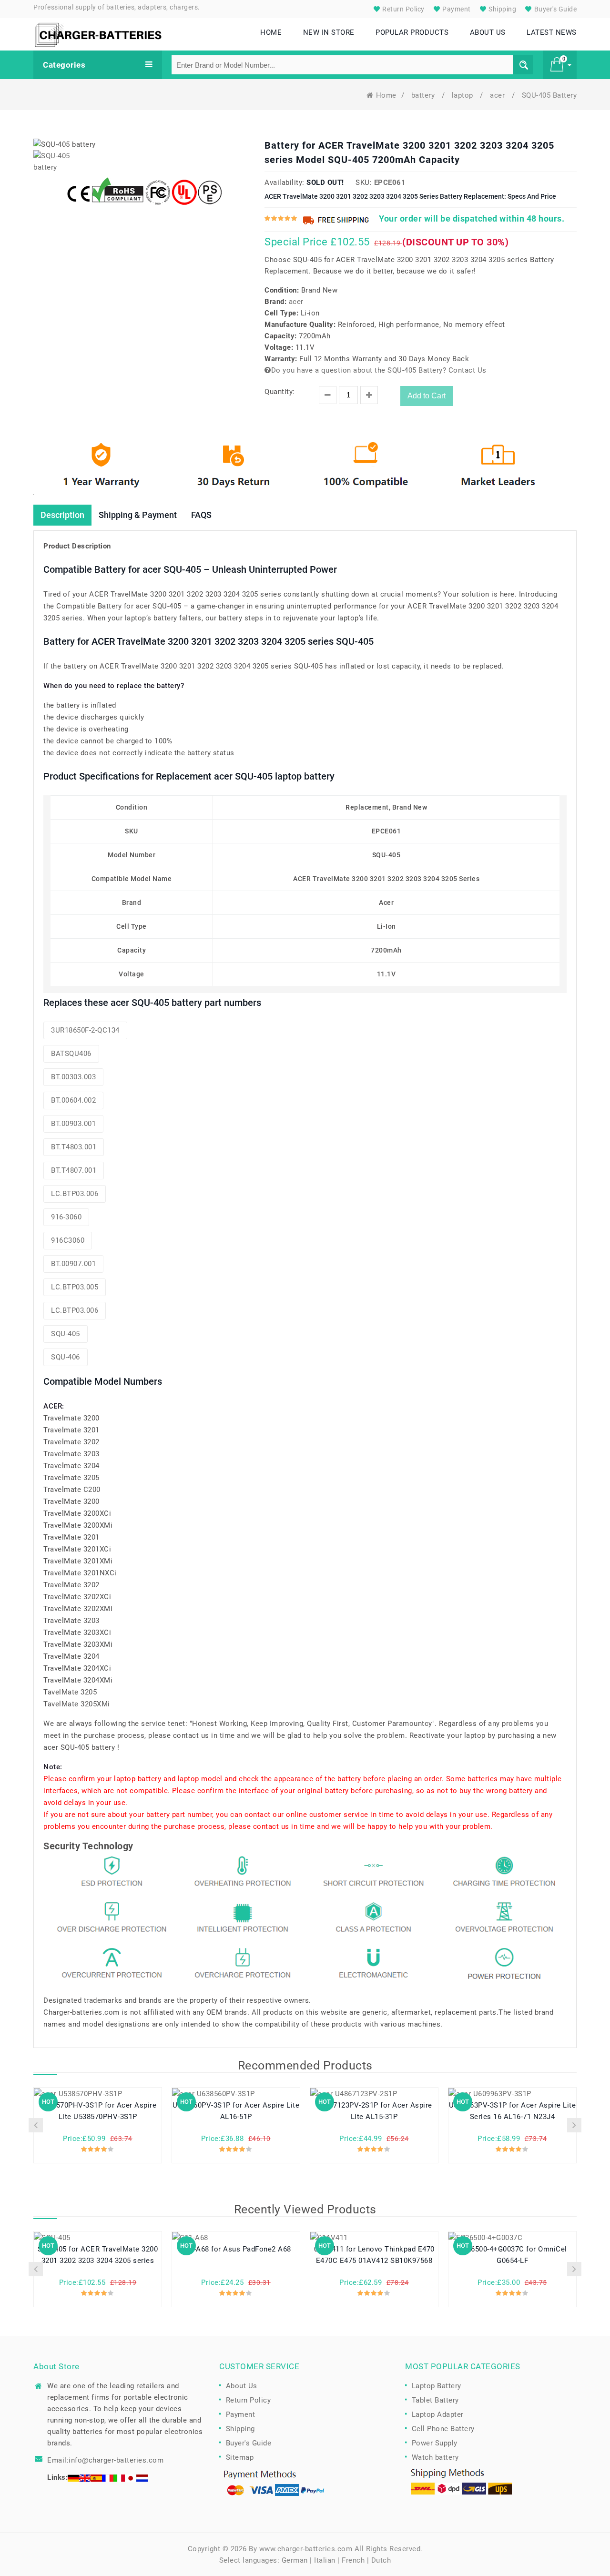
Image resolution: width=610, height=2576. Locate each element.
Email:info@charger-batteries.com (105, 2460)
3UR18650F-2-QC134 (85, 1030)
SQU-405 (66, 1334)
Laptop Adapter (438, 2414)
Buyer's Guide (554, 9)
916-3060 (66, 1217)
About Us (242, 2386)
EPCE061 (390, 183)
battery (424, 95)
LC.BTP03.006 (75, 1194)
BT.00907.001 (73, 1264)
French (353, 2560)
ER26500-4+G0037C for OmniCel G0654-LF (513, 2255)
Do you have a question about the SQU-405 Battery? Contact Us (379, 370)
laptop (464, 95)
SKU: (364, 183)
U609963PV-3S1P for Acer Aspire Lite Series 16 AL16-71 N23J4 (513, 2111)
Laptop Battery (437, 2386)
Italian (325, 2560)
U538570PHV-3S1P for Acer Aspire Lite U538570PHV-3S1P (98, 2111)
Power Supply (435, 2443)
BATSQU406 (71, 1054)
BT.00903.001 (73, 1124)
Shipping (502, 9)
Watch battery (435, 2457)
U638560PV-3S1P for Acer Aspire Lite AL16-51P (236, 2111)
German (295, 2560)
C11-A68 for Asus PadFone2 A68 (236, 2249)
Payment (456, 9)
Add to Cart (427, 396)
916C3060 (68, 1240)
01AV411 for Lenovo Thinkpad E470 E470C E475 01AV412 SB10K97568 (374, 2255)
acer (498, 95)
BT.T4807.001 (74, 1170)
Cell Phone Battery (443, 2429)
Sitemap (240, 2457)
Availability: (285, 183)
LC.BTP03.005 (75, 1287)
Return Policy (403, 9)
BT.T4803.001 (74, 1147)
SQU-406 (66, 1357)
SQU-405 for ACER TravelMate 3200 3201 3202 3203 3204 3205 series (98, 2255)
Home (386, 95)
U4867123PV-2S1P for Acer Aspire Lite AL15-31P (374, 2111)
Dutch (381, 2560)
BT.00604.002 (73, 1100)
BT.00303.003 (73, 1077)
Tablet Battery (435, 2400)
